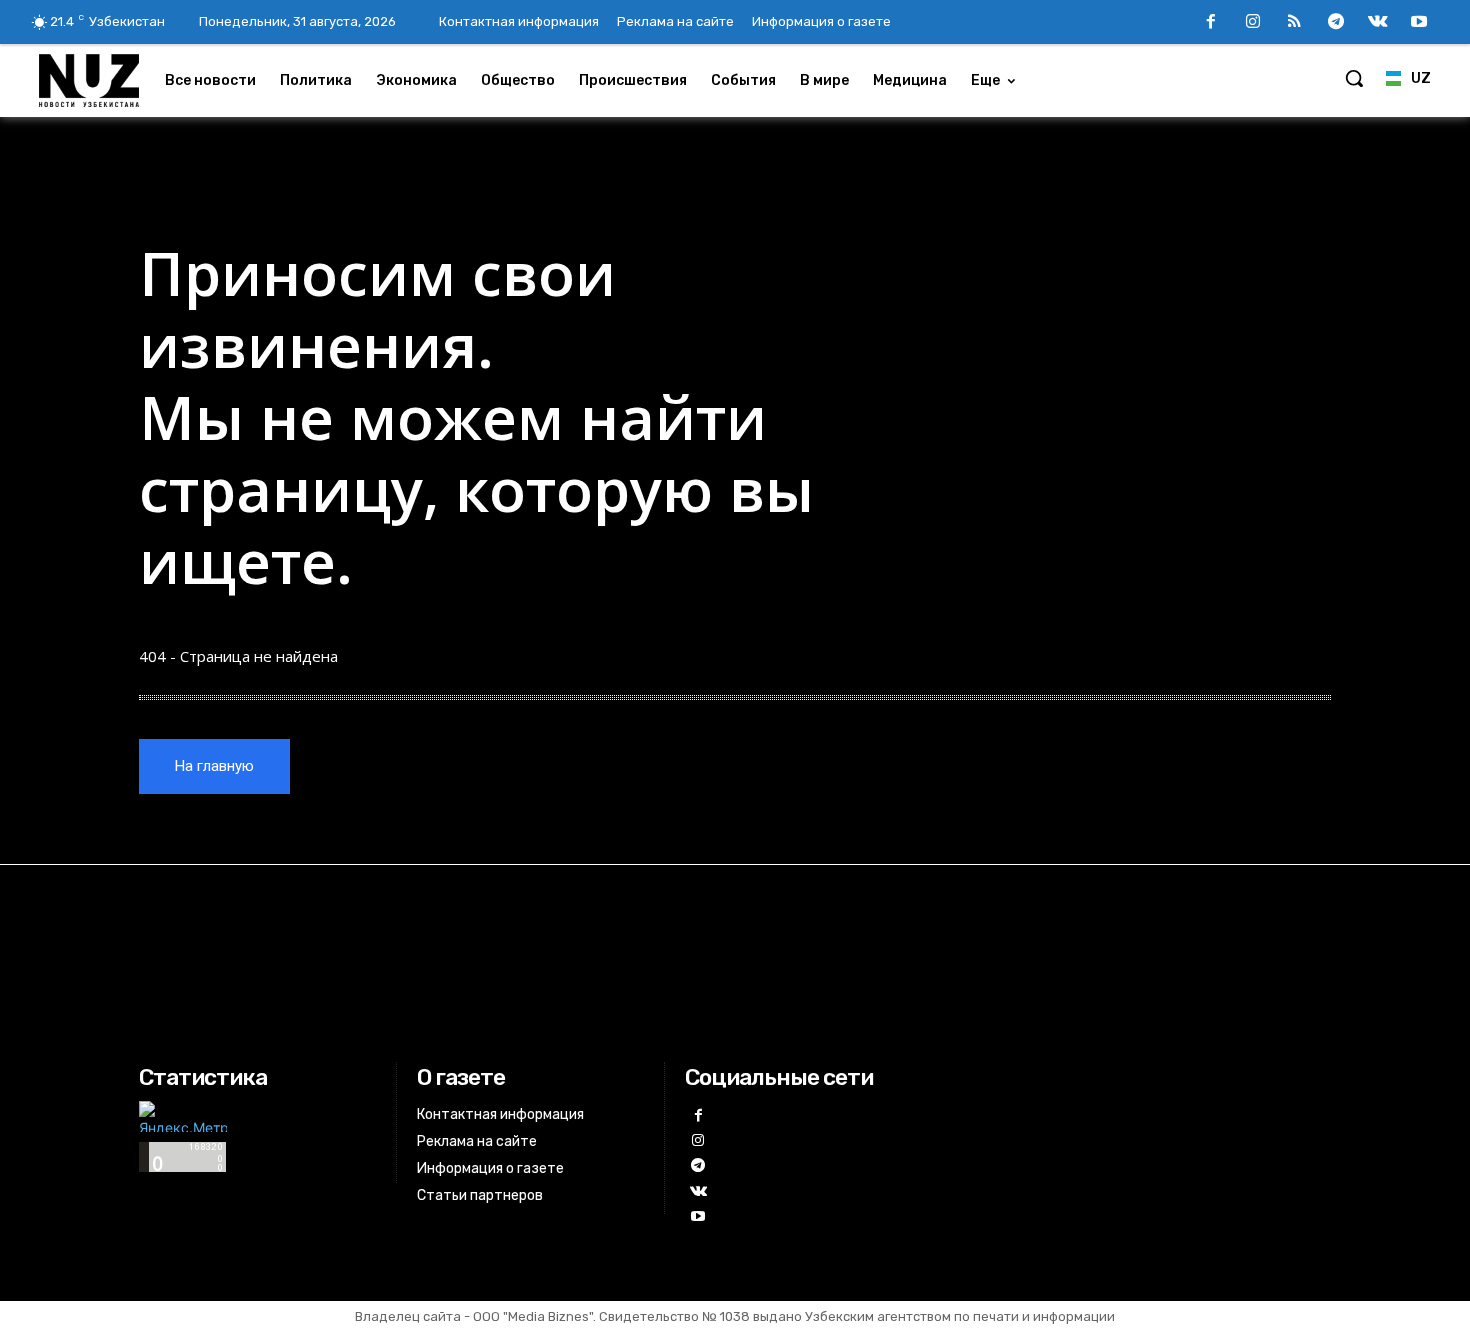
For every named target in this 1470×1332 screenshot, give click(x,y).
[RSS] (1295, 23)
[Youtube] (1419, 23)
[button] (1354, 78)
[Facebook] (1211, 23)
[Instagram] (1253, 23)
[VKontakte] (1378, 23)
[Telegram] (1336, 23)
